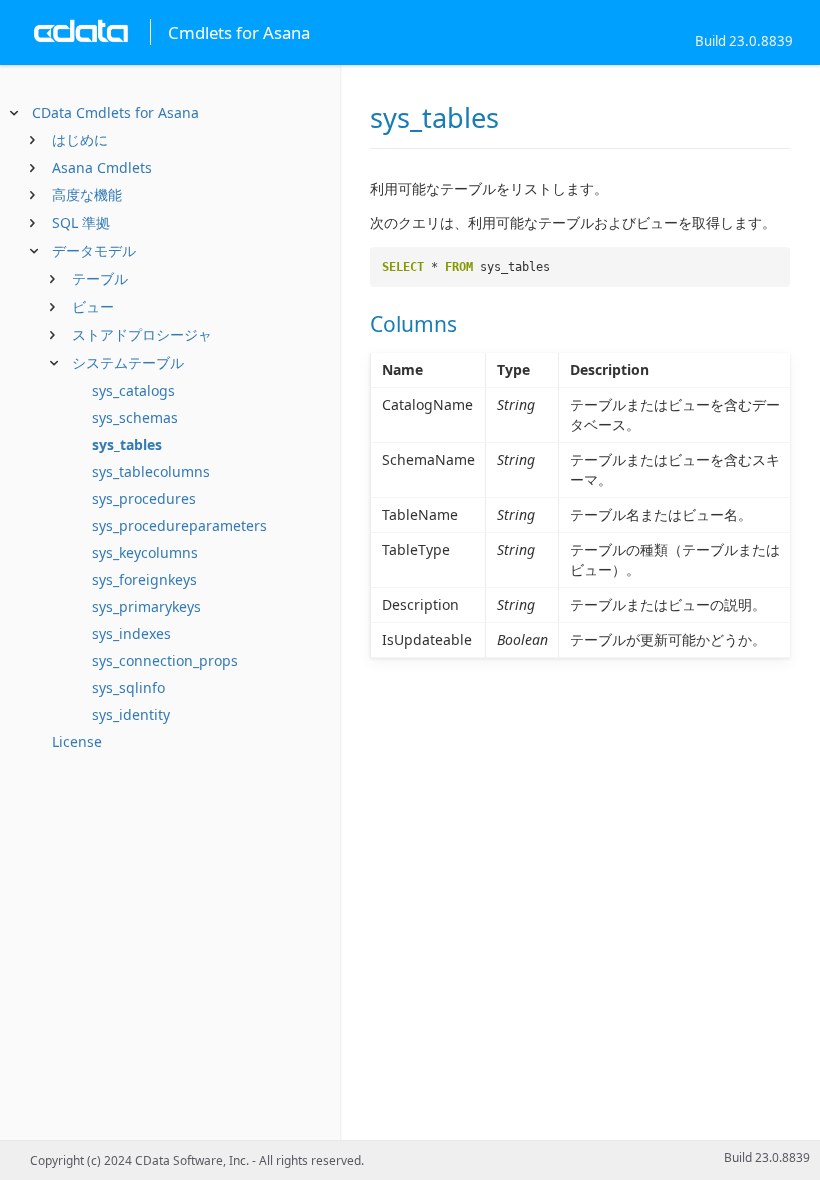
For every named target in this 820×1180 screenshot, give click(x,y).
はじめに (80, 139)
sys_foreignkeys (144, 579)
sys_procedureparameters (179, 525)
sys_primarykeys (146, 606)
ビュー (93, 306)
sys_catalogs (133, 390)
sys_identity (131, 714)
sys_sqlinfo (128, 687)
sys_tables (127, 444)
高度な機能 (87, 194)
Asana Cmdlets (102, 167)
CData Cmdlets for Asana (115, 112)
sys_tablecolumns (151, 471)
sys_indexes (131, 633)
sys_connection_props (165, 660)
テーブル (100, 278)
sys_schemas (135, 417)
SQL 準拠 (81, 222)
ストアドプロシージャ (142, 334)
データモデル (94, 250)
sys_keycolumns (145, 552)
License (77, 741)
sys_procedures (144, 498)
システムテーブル (128, 362)
